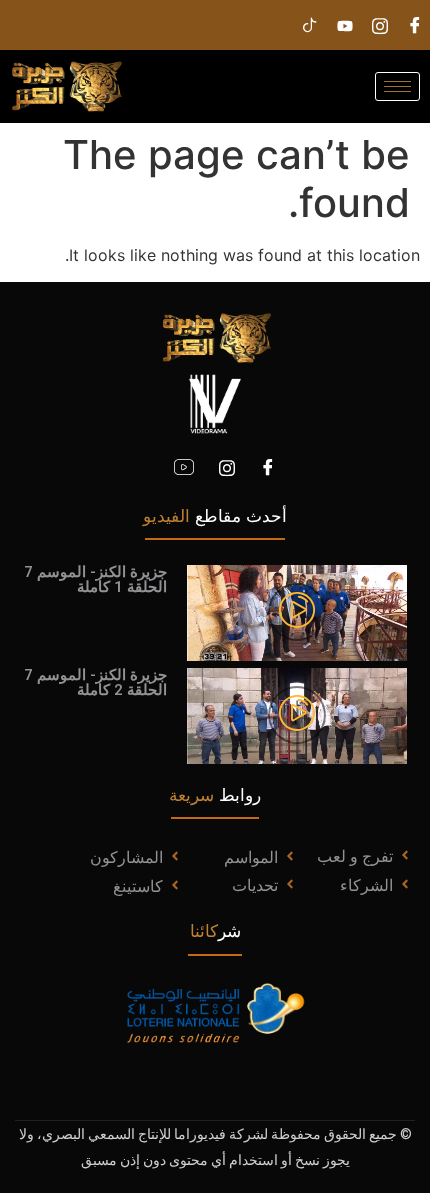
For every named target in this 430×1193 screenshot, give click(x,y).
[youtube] (184, 467)
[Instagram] (380, 25)
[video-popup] (297, 612)
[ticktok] (310, 25)
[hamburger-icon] (397, 86)
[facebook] (415, 25)
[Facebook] (268, 467)
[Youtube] (345, 25)
